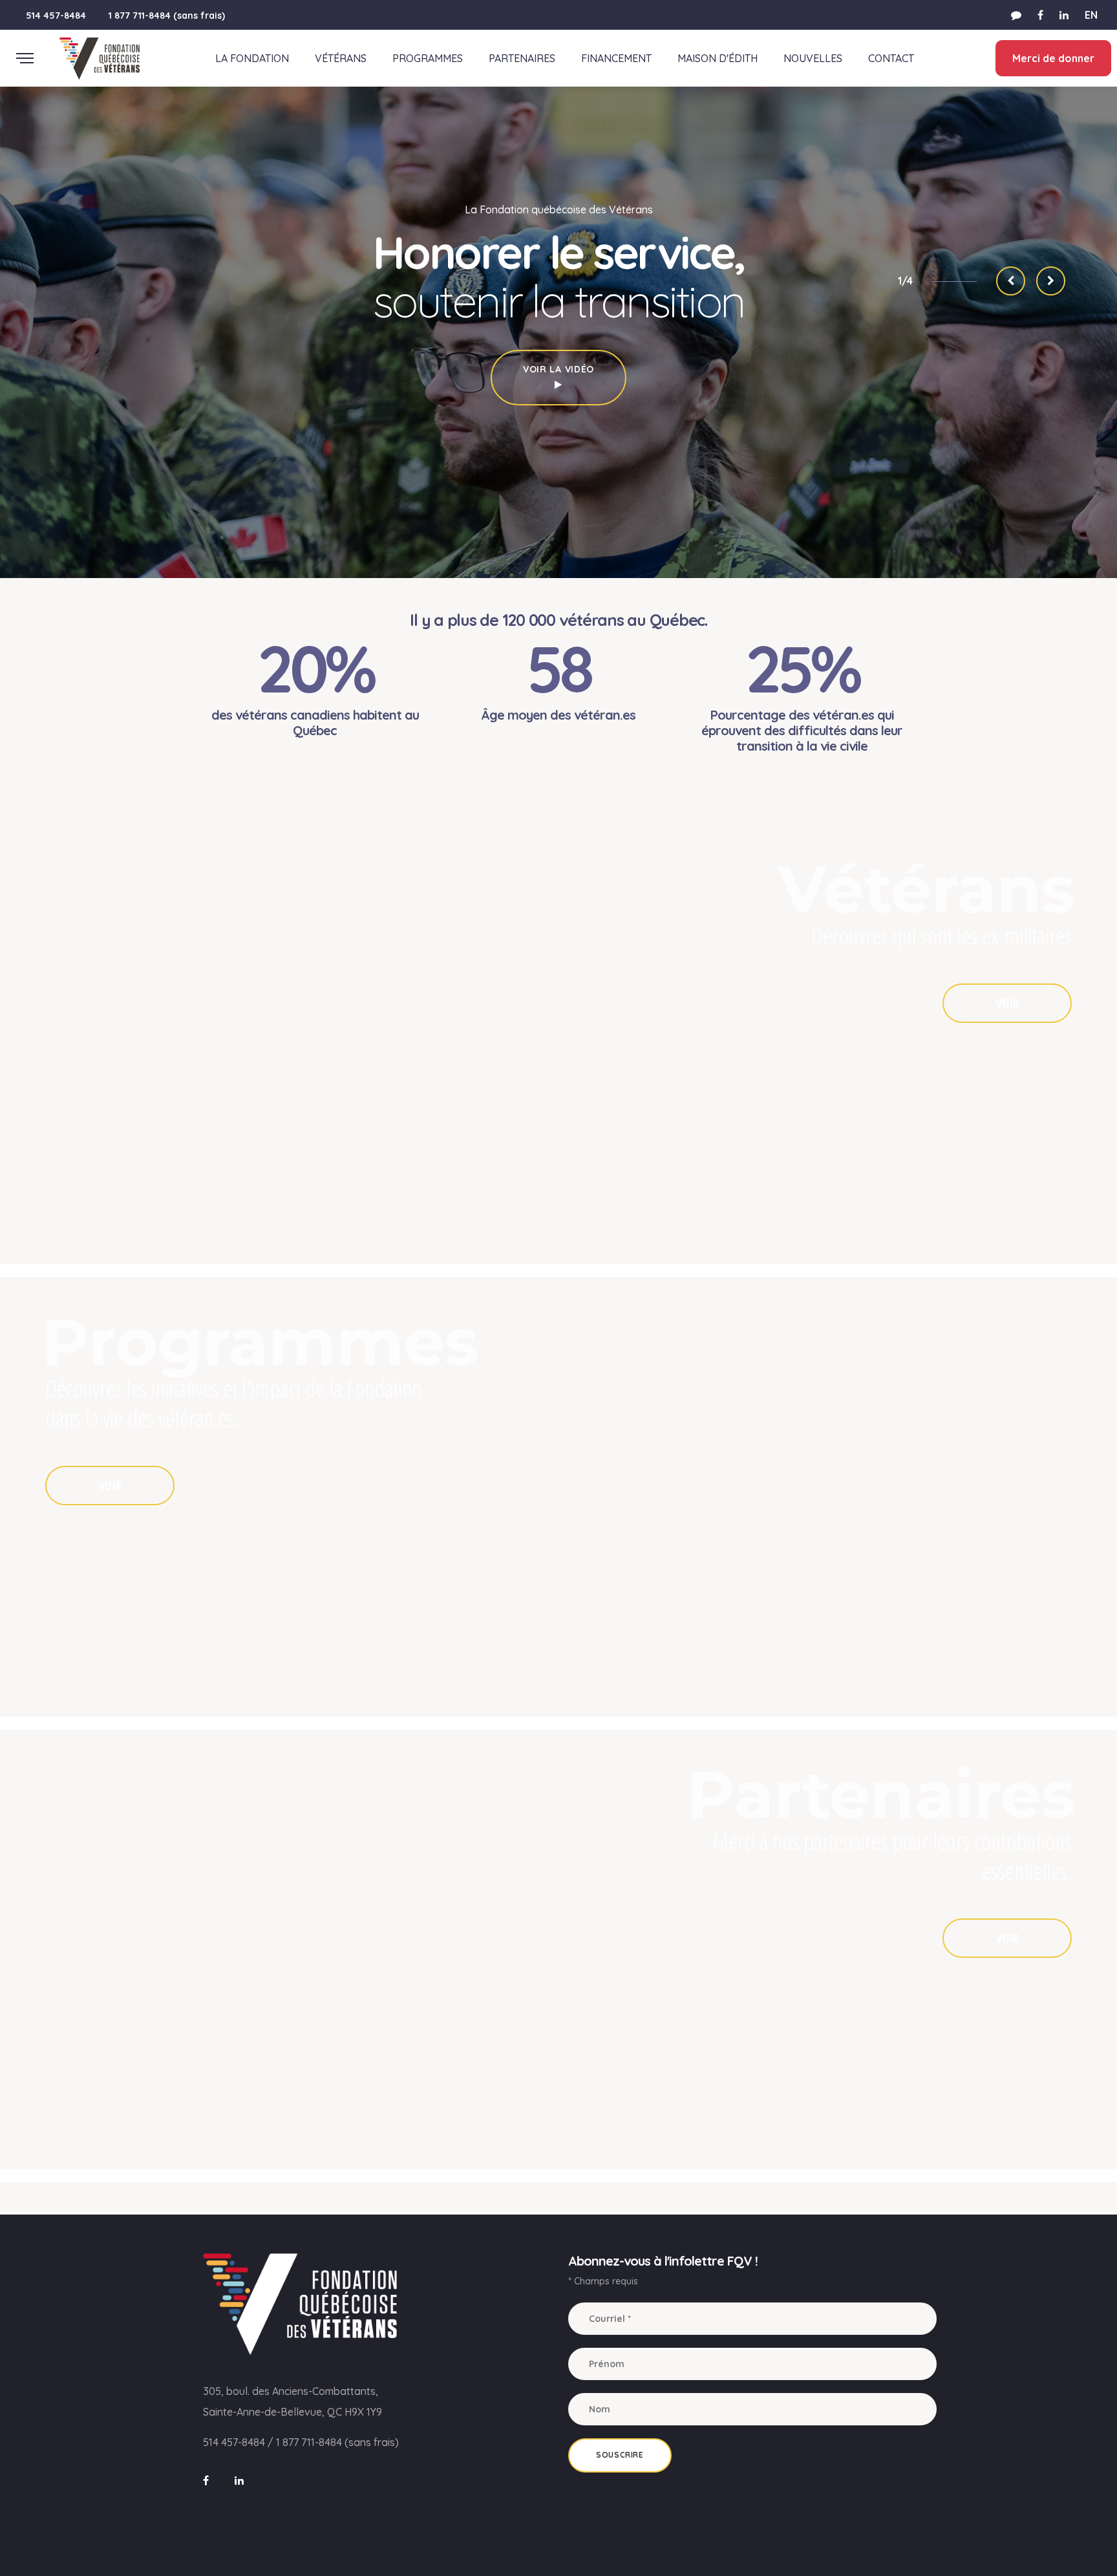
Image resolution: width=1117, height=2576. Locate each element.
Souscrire (620, 2455)
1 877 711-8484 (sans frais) (167, 16)
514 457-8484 (56, 16)
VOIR (1007, 1003)
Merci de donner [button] (1053, 58)
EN (1091, 15)
